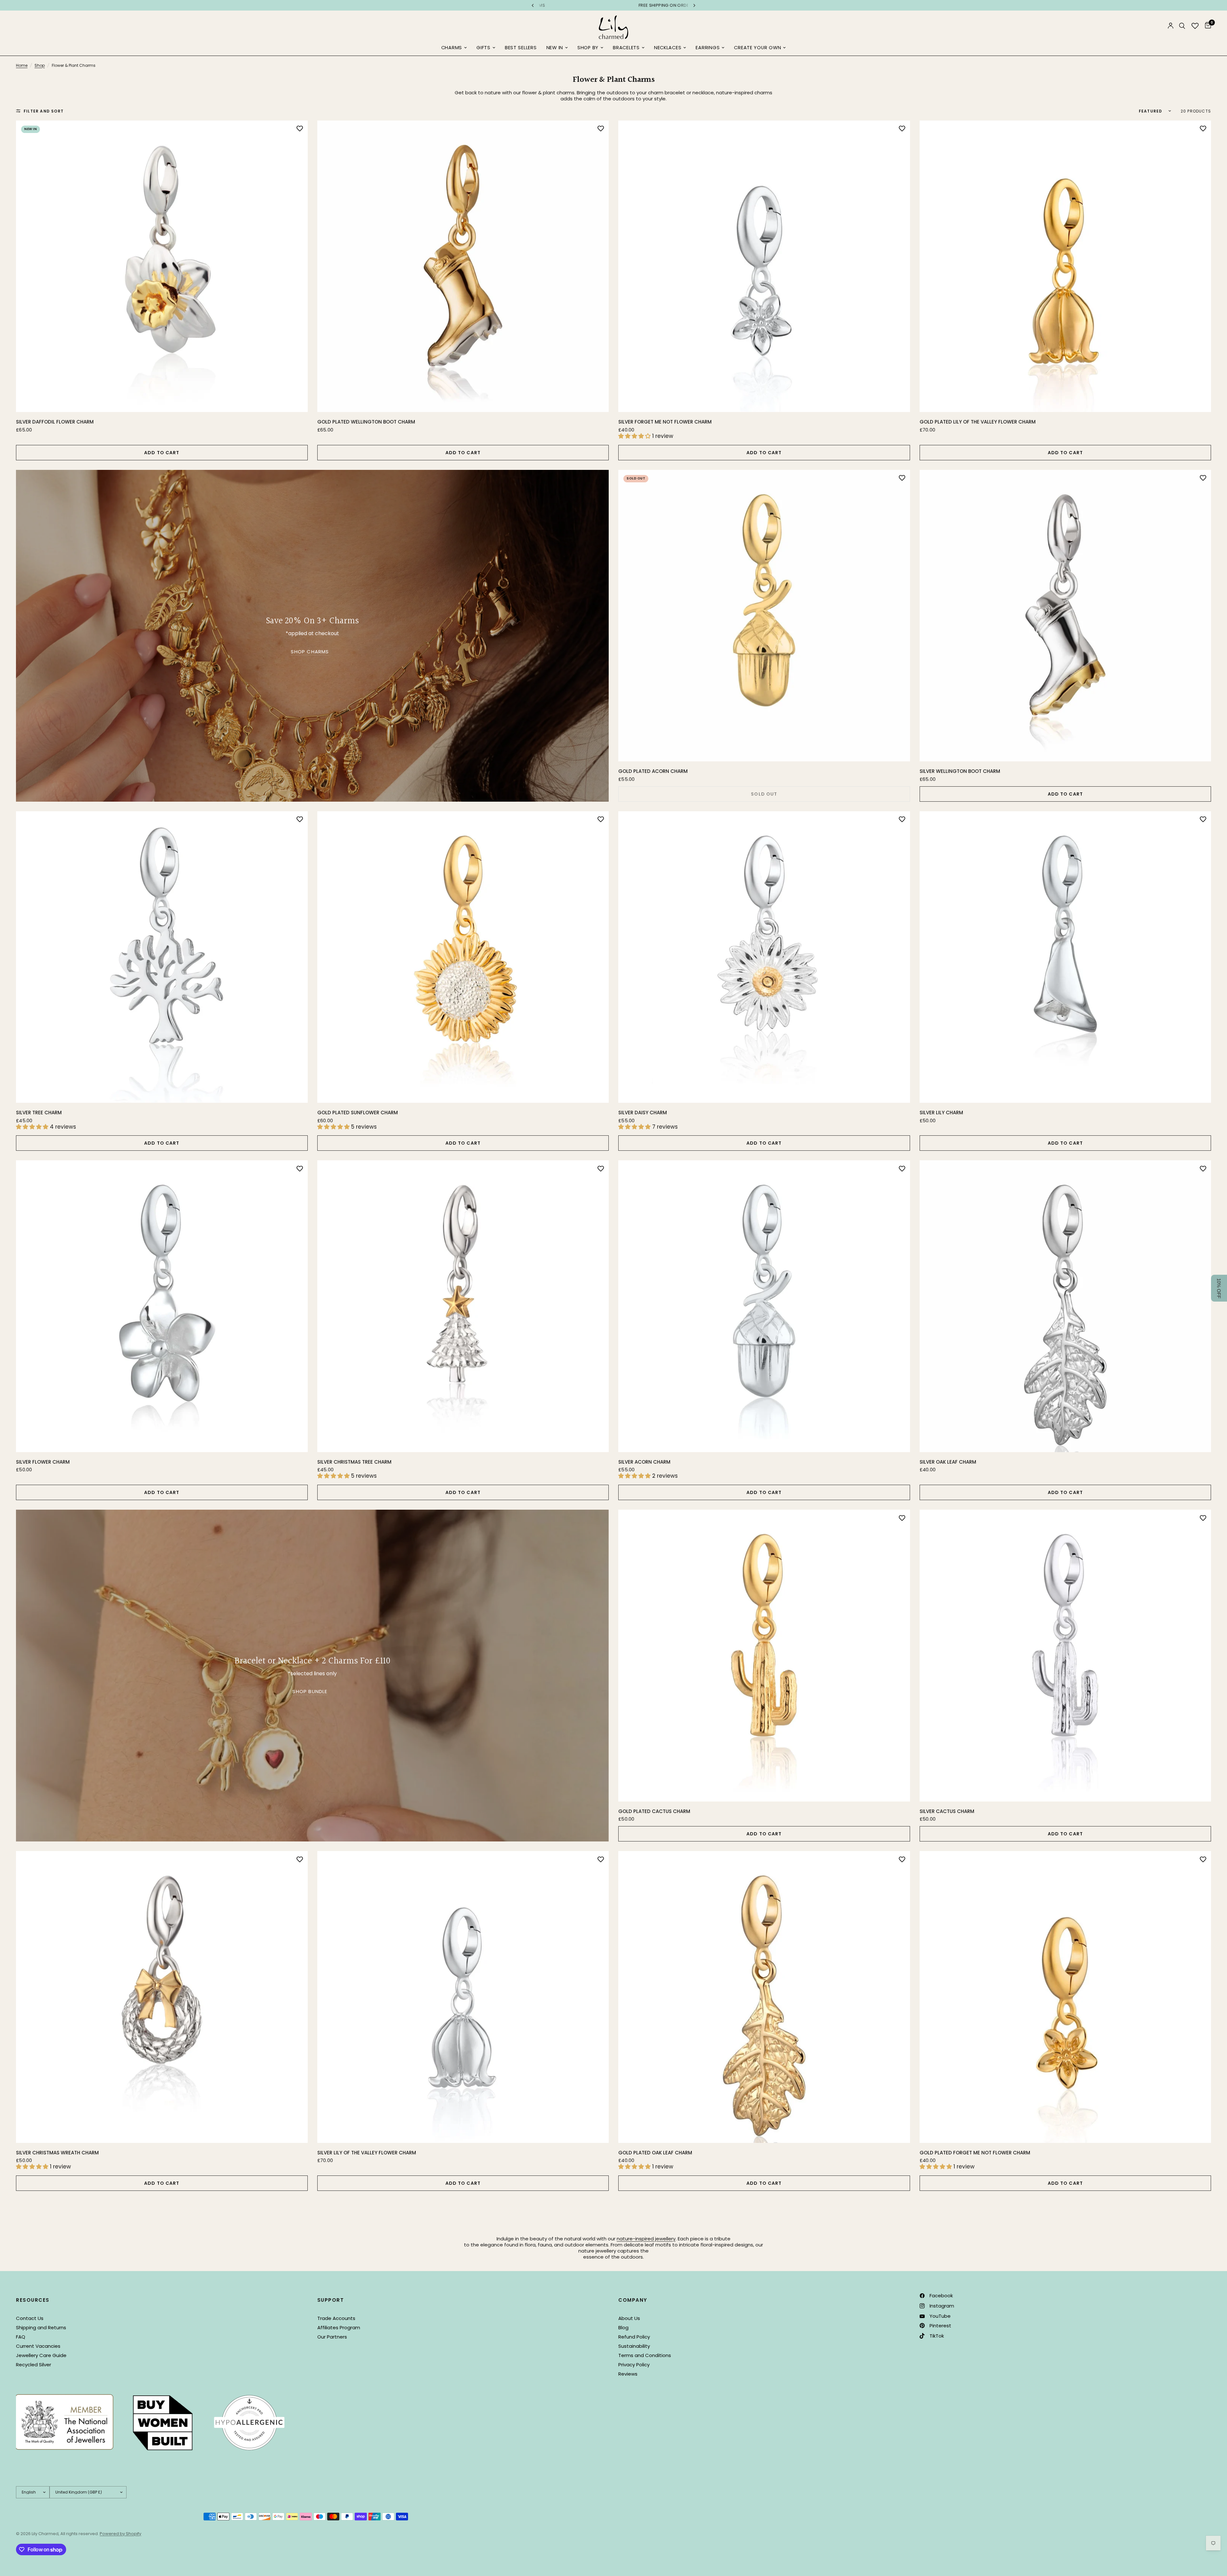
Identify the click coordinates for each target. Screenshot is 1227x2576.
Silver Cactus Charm (947, 1811)
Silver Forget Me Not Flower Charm (665, 422)
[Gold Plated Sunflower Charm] (463, 957)
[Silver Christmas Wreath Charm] (162, 1997)
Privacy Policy (634, 2365)
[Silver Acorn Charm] (764, 1306)
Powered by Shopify (120, 2534)
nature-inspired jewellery (646, 2239)
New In (555, 48)
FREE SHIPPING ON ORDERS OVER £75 (613, 5)
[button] (1219, 1288)
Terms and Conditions (645, 2355)
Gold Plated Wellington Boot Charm (366, 422)
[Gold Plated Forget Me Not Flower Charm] (1065, 1997)
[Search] (1182, 26)
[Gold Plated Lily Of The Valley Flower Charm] (1065, 266)
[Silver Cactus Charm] (1065, 1656)
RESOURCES (33, 2300)
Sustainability (634, 2346)
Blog (623, 2327)
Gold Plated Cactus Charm (654, 1811)
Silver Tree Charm (39, 1113)
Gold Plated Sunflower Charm (358, 1113)
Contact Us (30, 2318)
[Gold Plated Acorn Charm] (764, 616)
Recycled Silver (34, 2365)
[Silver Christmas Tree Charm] (463, 1306)
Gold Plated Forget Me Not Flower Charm (975, 2153)
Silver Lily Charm (941, 1113)
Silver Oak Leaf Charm (948, 1462)
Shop (40, 65)
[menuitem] (454, 48)
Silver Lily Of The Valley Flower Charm (367, 2153)
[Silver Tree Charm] (162, 957)
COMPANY (633, 2300)
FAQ (21, 2337)
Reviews (628, 2374)
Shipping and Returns (41, 2327)
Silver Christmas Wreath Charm (57, 2153)
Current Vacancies (38, 2346)
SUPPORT (331, 2300)
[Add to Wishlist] (300, 128)
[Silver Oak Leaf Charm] (1065, 1306)
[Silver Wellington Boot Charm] (1065, 616)
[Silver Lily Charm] (1065, 957)
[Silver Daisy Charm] (764, 957)
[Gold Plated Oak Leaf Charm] (764, 1997)
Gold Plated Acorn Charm (653, 771)
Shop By (588, 48)
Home (22, 65)
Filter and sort (44, 111)
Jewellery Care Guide (41, 2355)
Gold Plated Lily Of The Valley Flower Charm (978, 422)
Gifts (483, 48)
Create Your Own (757, 48)
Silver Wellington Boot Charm (960, 771)
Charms (452, 48)
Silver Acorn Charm (644, 1462)
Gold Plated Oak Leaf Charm (655, 2153)
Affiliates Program (339, 2327)
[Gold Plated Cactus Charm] (764, 1656)
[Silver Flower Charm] (162, 1306)
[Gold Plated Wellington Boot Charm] (463, 266)
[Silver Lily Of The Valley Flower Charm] (463, 1997)
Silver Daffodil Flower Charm (55, 422)
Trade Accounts (336, 2318)
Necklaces (668, 48)
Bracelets (626, 48)
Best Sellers (521, 48)
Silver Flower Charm (43, 1462)
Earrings (708, 48)
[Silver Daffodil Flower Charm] (162, 266)
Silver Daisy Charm (643, 1113)
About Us (629, 2318)
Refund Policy (634, 2337)
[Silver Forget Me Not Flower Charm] (764, 266)
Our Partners (332, 2337)
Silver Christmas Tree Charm (354, 1462)
